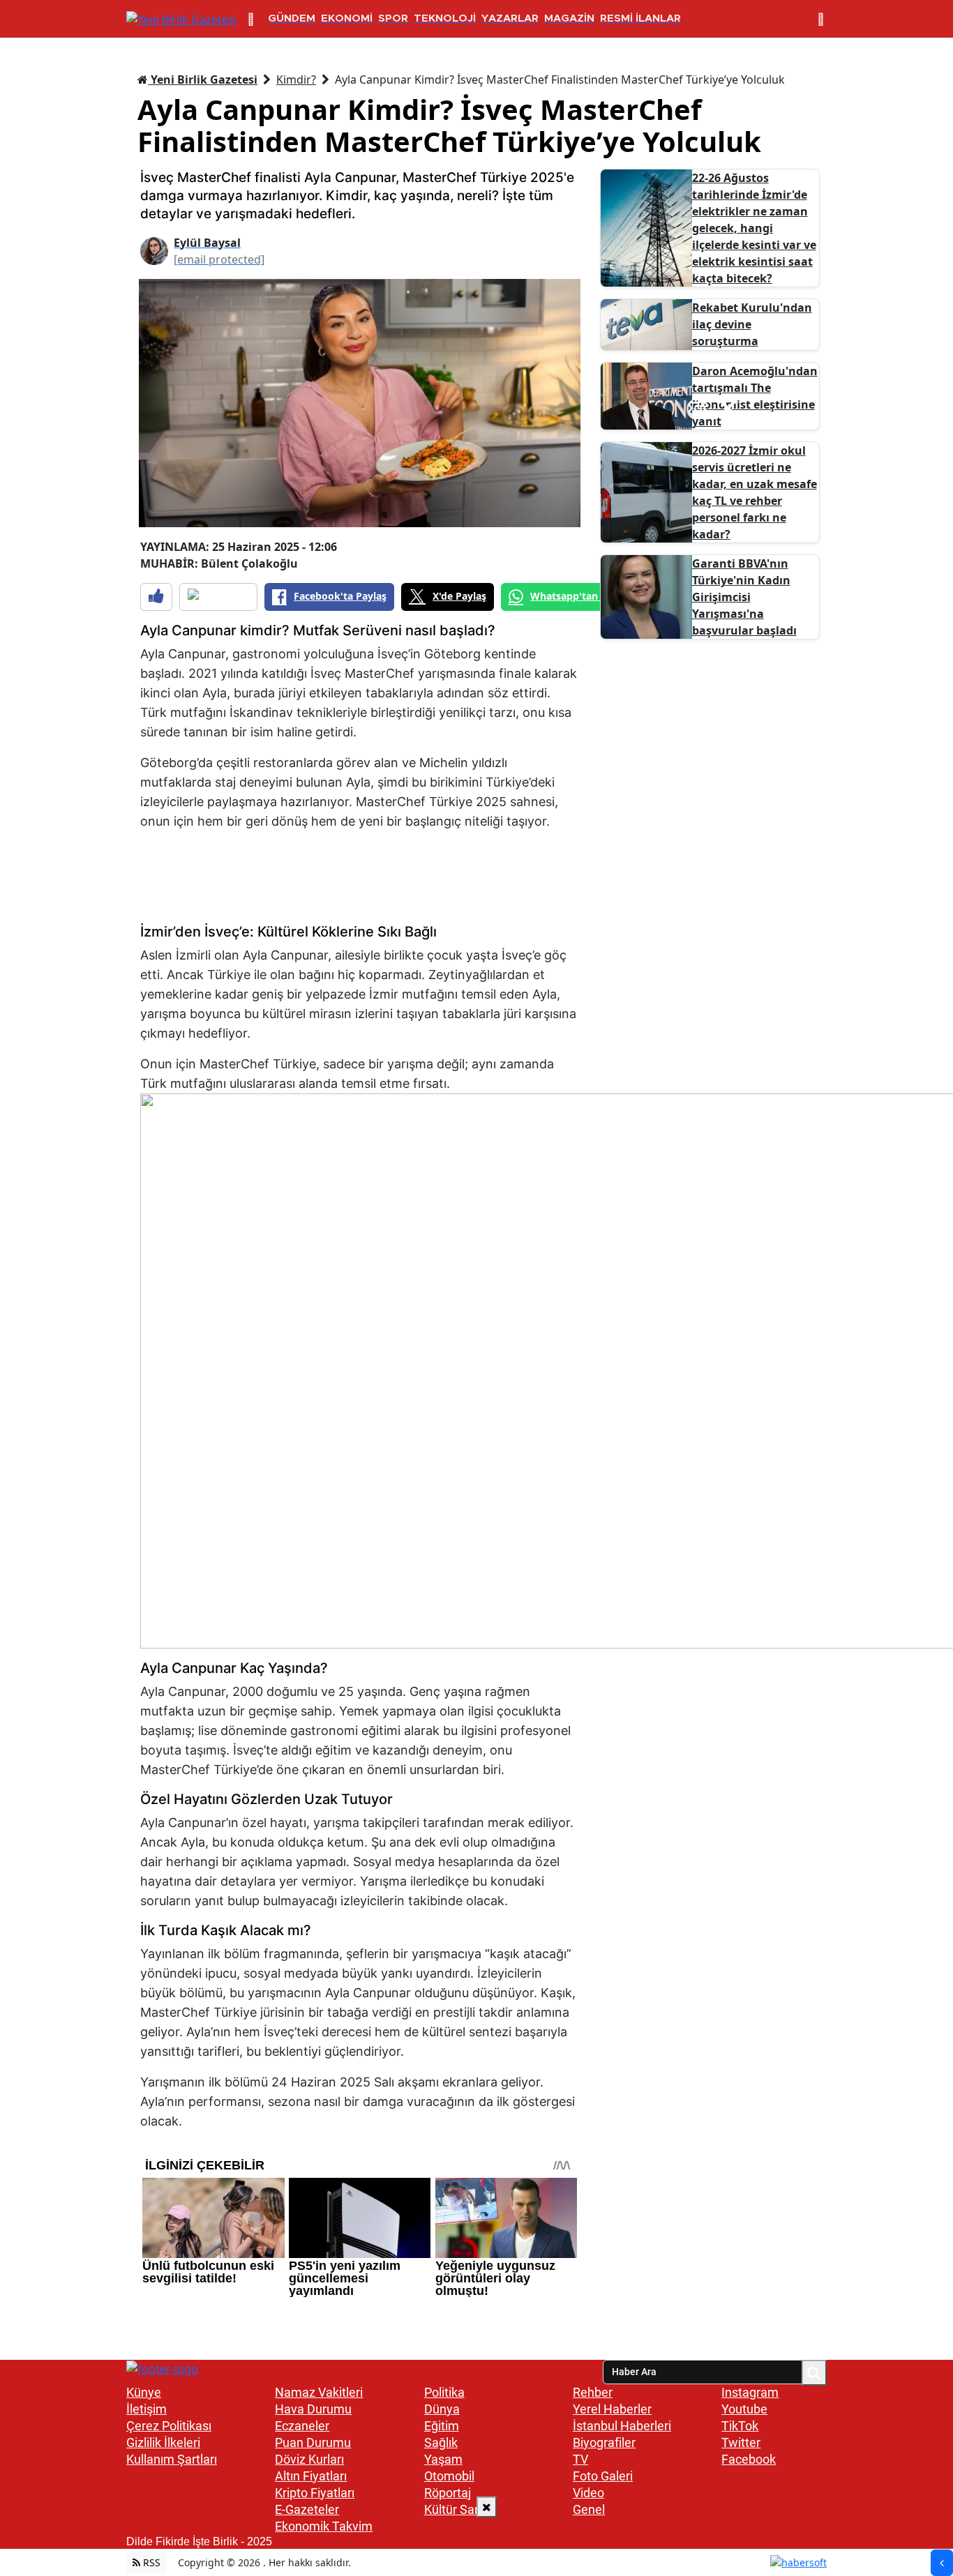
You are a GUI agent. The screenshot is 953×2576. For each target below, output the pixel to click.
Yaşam (443, 2459)
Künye (144, 2392)
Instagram (750, 2392)
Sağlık (441, 2442)
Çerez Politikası (169, 2426)
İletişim (147, 2409)
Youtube (744, 2409)
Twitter (741, 2442)
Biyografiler (604, 2442)
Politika (444, 2392)
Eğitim (442, 2426)
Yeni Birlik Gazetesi (203, 79)
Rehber (593, 2392)
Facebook (749, 2459)
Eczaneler (302, 2426)
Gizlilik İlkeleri (163, 2442)
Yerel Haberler (612, 2409)
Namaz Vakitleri (319, 2392)
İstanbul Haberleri (622, 2426)
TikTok (740, 2426)
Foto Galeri (603, 2476)
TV (580, 2459)
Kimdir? (296, 79)
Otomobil (449, 2476)
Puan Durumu (313, 2442)
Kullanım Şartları (172, 2459)
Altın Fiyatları (311, 2476)
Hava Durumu (313, 2409)
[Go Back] (942, 2563)
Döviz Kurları (309, 2459)
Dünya (442, 2409)
